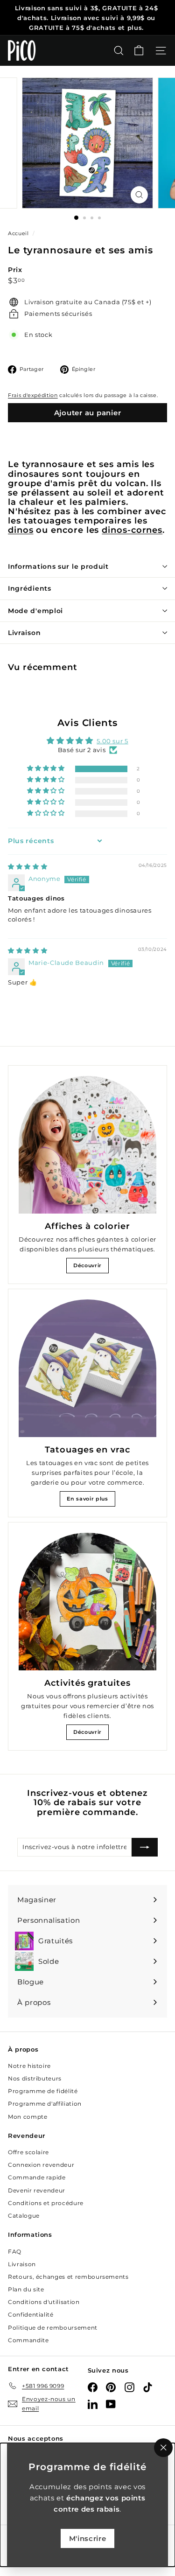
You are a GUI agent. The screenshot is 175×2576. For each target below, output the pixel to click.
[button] (46, 769)
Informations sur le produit (58, 566)
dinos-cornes (132, 530)
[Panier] (139, 51)
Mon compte (28, 2117)
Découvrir (87, 1265)
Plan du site (26, 2289)
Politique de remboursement (53, 2328)
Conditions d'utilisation (44, 2302)
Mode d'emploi (35, 611)
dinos (21, 530)
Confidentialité (31, 2314)
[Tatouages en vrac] (87, 1368)
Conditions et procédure (46, 2203)
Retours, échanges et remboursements (68, 2277)
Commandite (28, 2340)
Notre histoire (29, 2066)
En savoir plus (87, 1499)
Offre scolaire (28, 2152)
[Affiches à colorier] (87, 1145)
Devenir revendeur (37, 2190)
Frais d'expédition (33, 395)
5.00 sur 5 (112, 741)
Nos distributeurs (35, 2078)
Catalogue (24, 2216)
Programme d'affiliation (45, 2104)
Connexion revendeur (41, 2165)
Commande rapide (37, 2177)
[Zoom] (139, 195)
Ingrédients (30, 588)
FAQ (15, 2251)
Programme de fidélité (43, 2091)
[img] (28, 866)
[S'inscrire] (145, 1847)
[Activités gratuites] (87, 1602)
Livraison (24, 633)
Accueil (19, 233)
